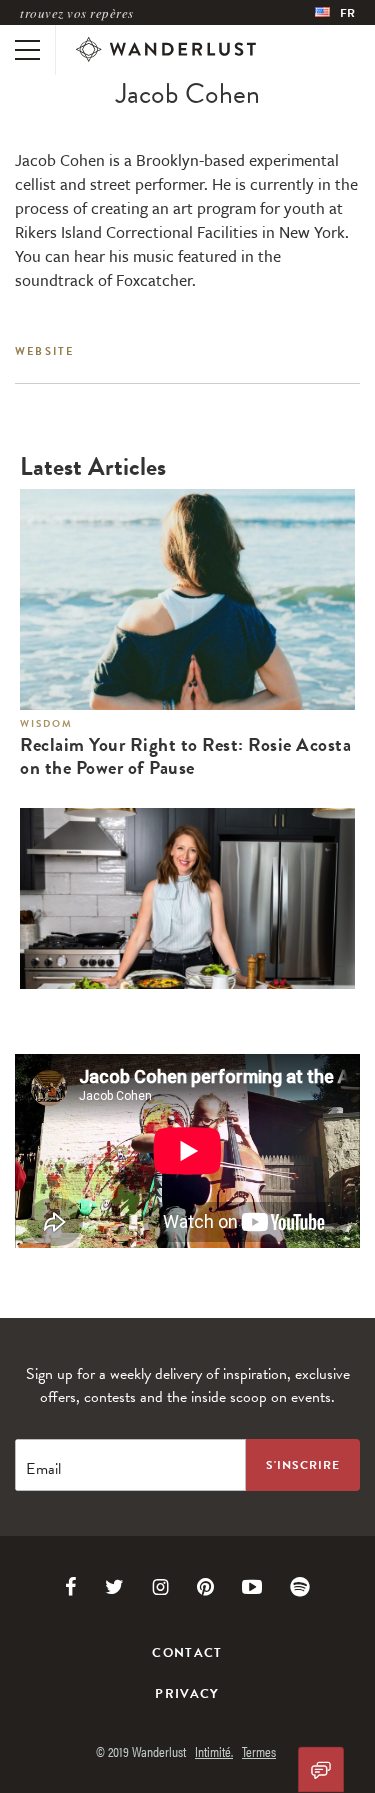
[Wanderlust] (166, 50)
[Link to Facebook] (71, 1587)
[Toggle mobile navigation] (27, 50)
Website (44, 351)
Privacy (187, 1694)
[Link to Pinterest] (205, 1587)
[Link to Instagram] (160, 1587)
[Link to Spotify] (300, 1587)
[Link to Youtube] (252, 1587)
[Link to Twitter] (114, 1587)
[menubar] (335, 12)
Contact (187, 1653)
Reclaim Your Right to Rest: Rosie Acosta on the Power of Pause (185, 757)
